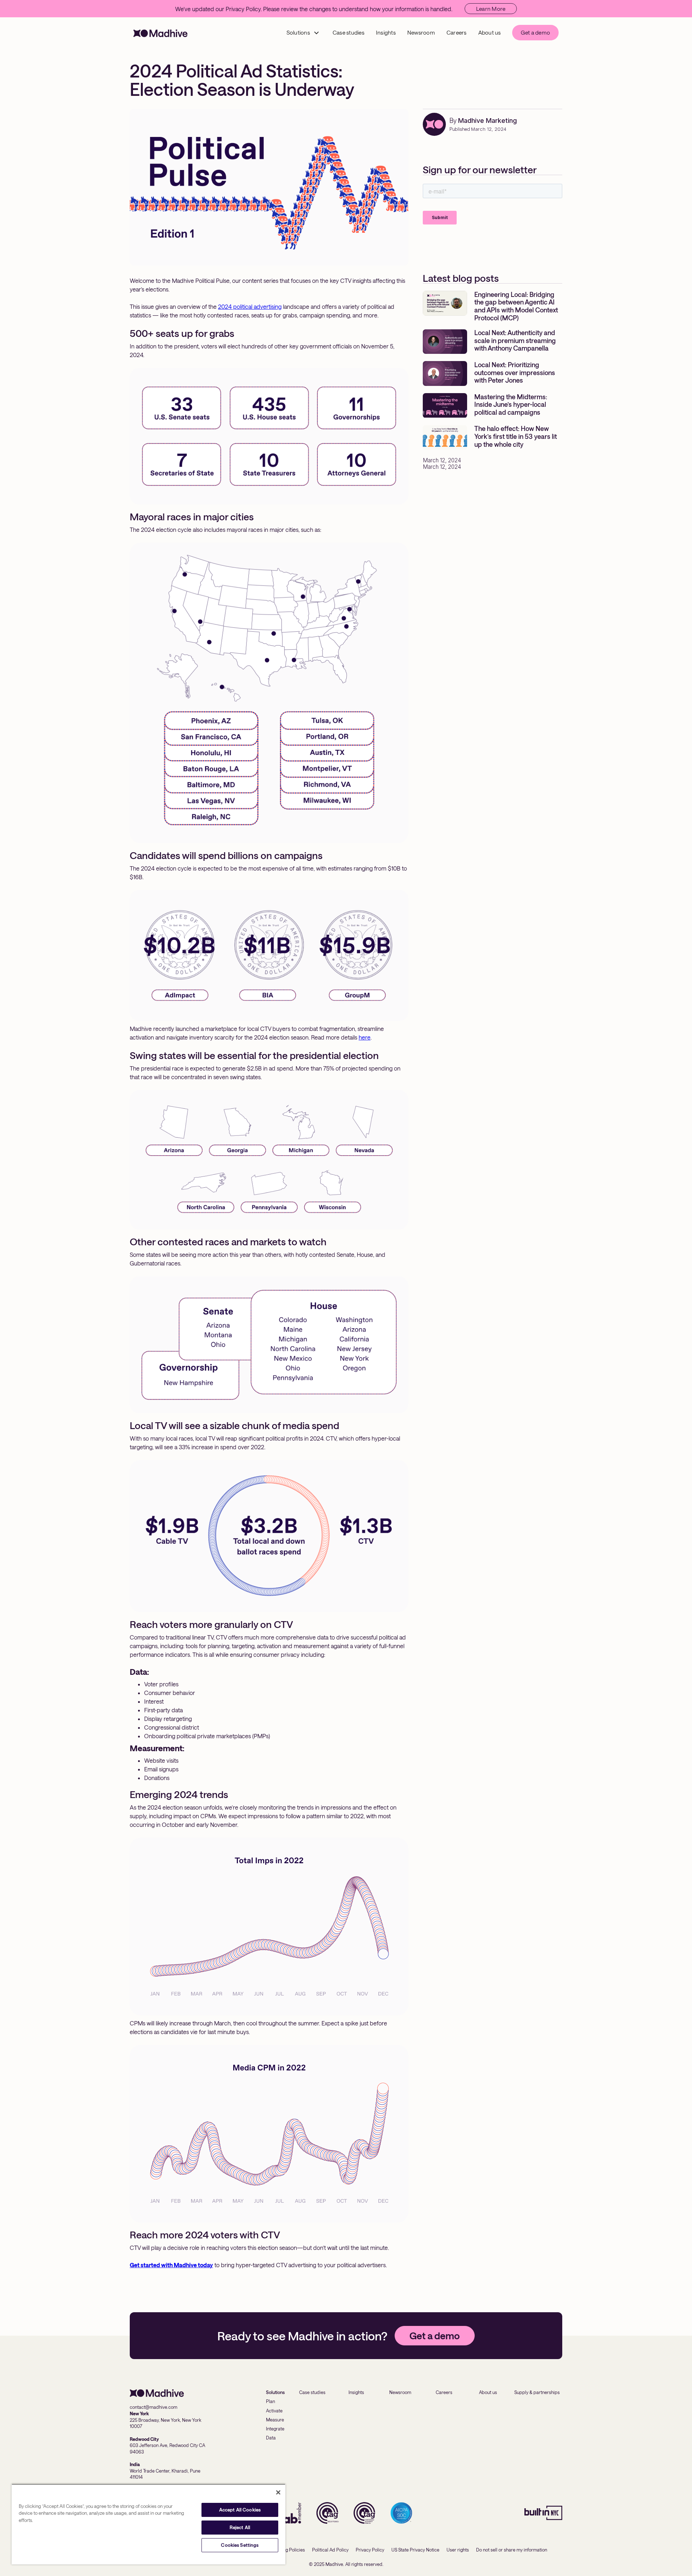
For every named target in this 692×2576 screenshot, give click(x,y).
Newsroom (421, 32)
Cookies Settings (240, 2545)
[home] (160, 33)
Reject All (240, 2527)
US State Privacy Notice (415, 2550)
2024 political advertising (250, 306)
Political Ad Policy (330, 2550)
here (365, 1037)
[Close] (278, 2492)
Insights (386, 32)
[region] (148, 2524)
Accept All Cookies (240, 2510)
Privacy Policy (370, 2550)
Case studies (349, 32)
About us (490, 32)
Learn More (491, 9)
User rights (458, 2550)
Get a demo (536, 32)
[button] (303, 33)
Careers (457, 32)
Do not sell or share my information (512, 2550)
